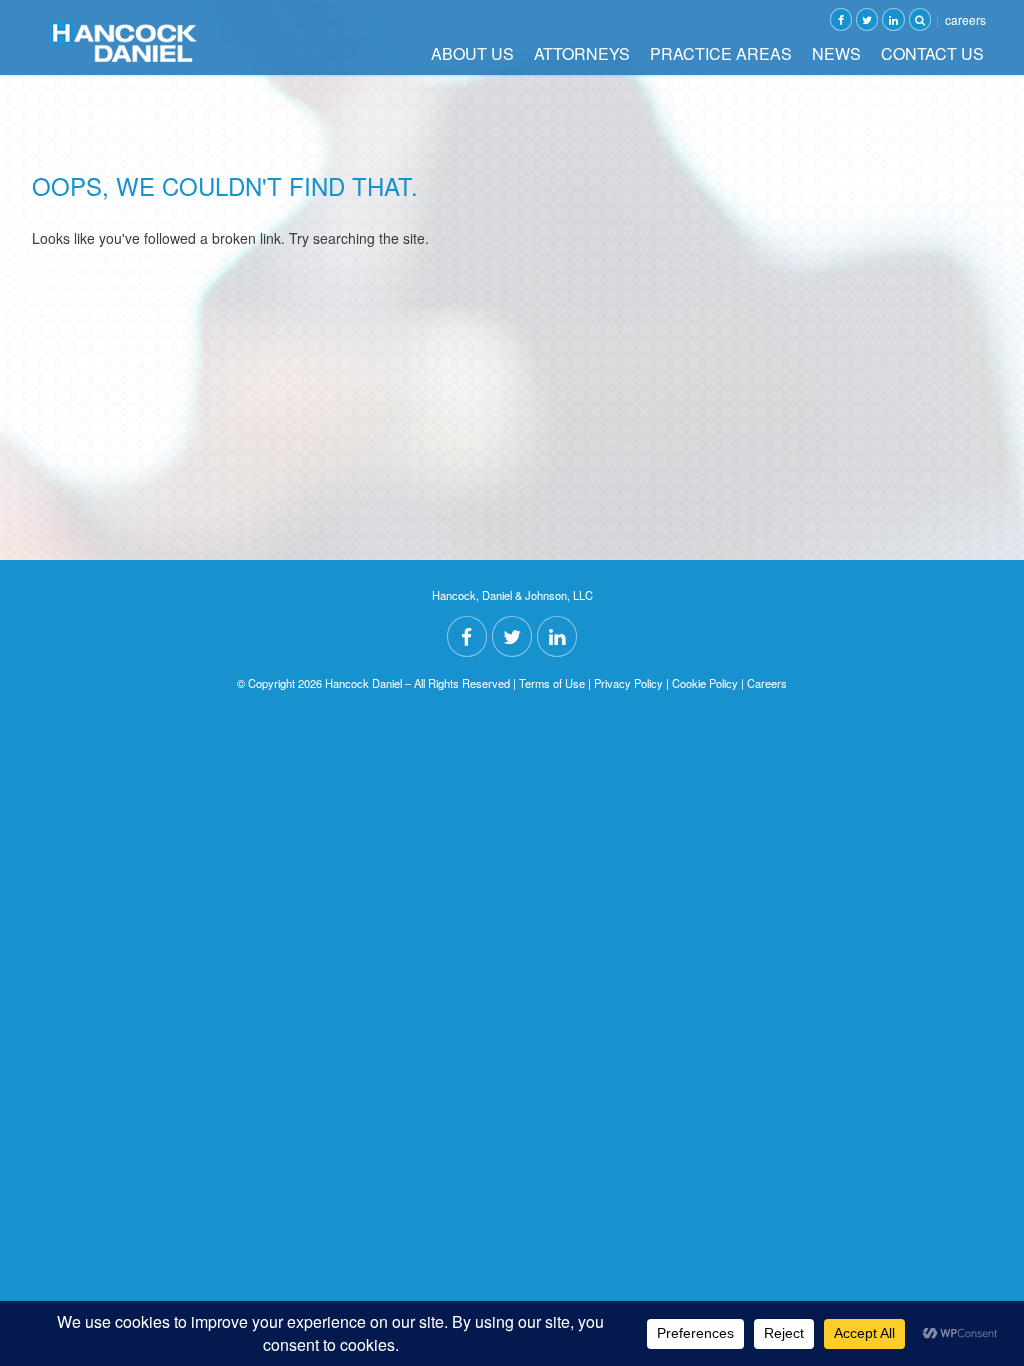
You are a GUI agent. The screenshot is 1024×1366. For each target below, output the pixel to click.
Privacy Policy (628, 683)
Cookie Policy (705, 683)
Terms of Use (552, 683)
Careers (965, 19)
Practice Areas (721, 53)
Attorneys (582, 53)
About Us (472, 53)
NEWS (836, 53)
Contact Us (932, 53)
